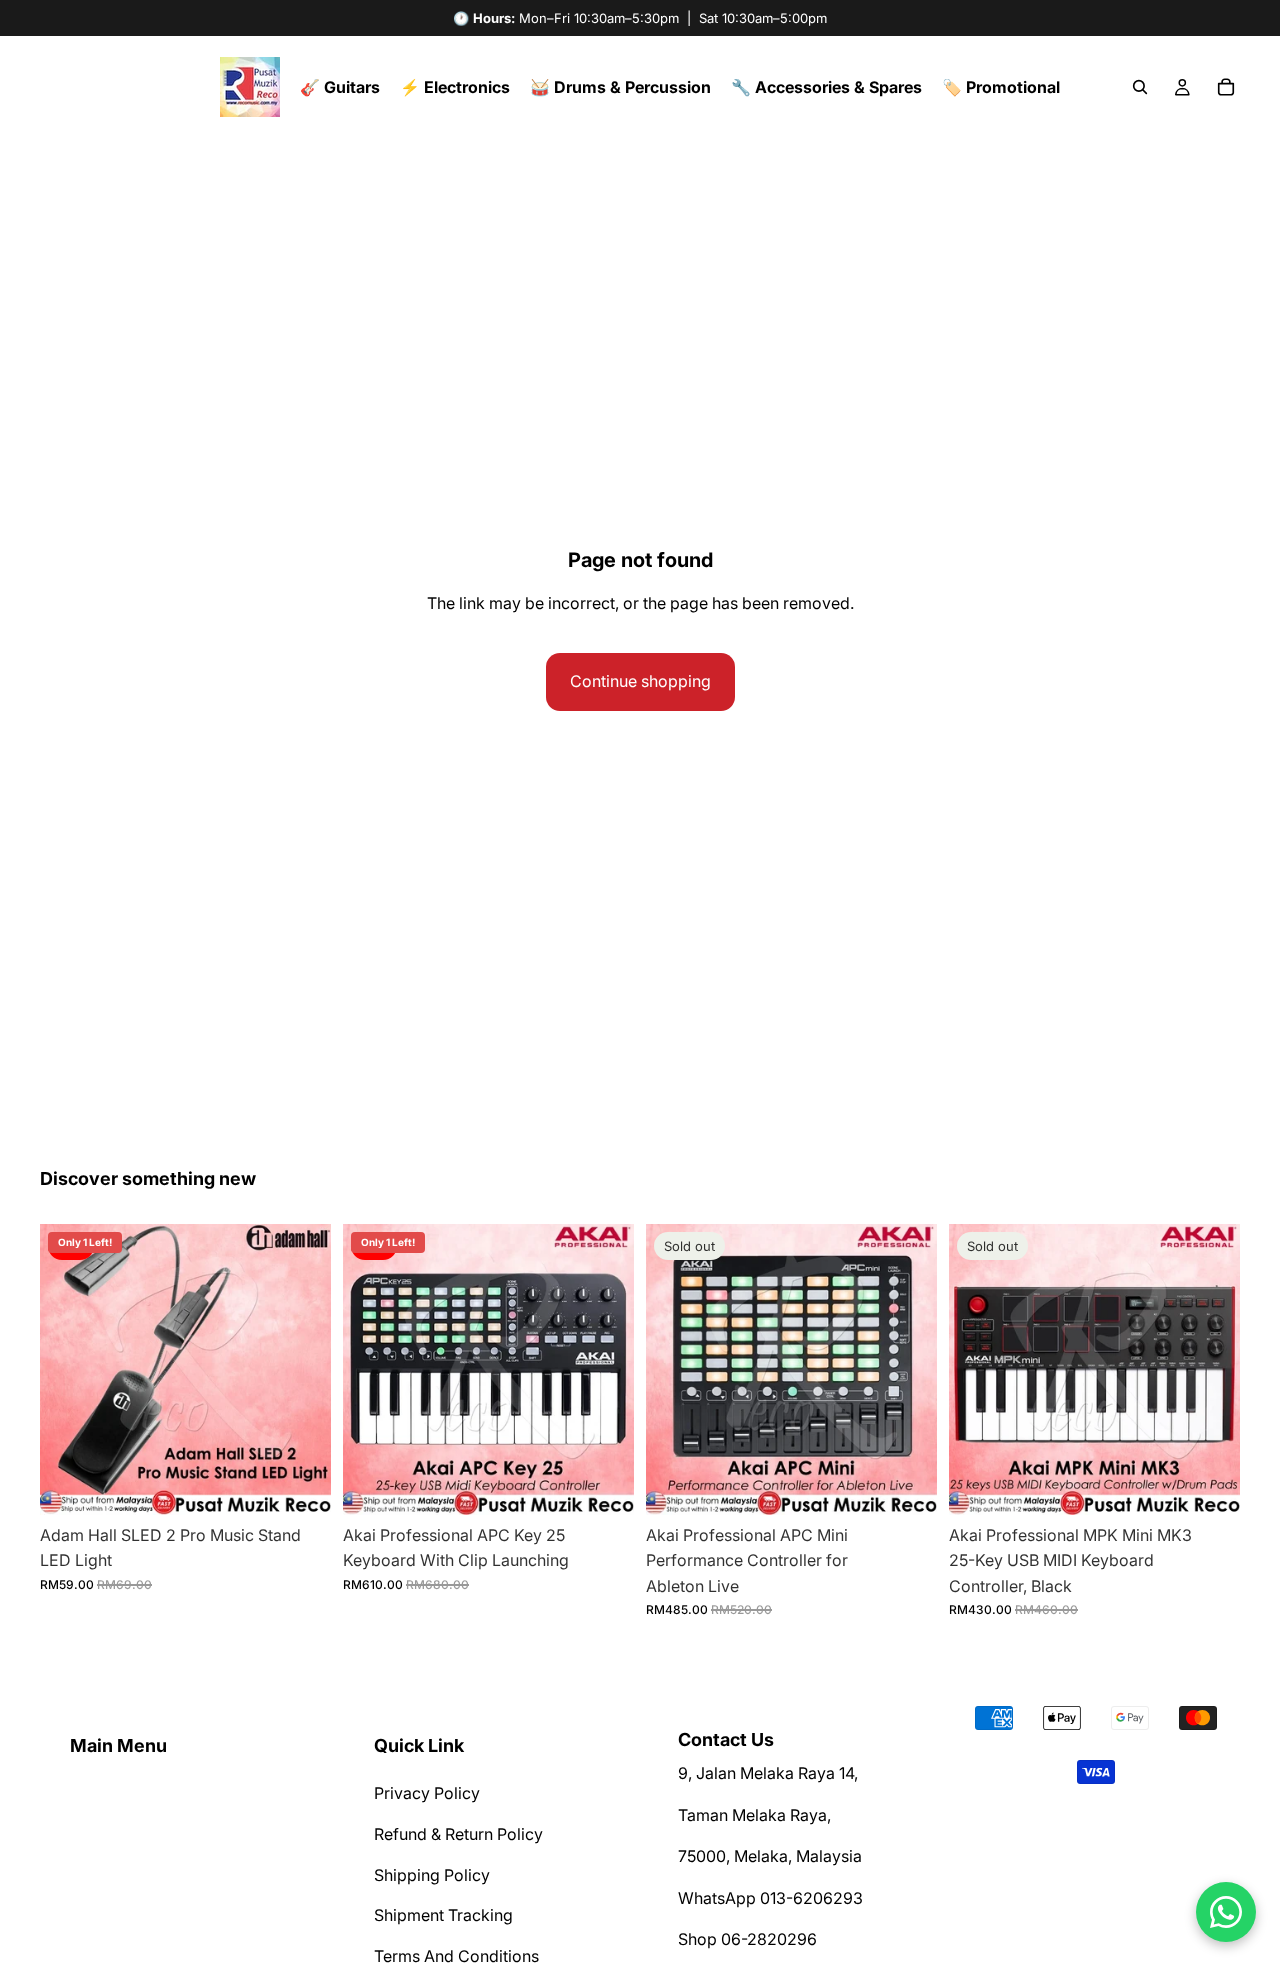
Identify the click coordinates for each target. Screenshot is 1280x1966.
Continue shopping (640, 681)
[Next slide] (301, 1369)
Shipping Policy (432, 1874)
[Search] (1140, 87)
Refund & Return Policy (458, 1834)
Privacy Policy (427, 1793)
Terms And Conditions (456, 1955)
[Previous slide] (70, 1369)
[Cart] (1226, 87)
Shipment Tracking (443, 1915)
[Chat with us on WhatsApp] (1226, 1912)
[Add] (300, 1484)
